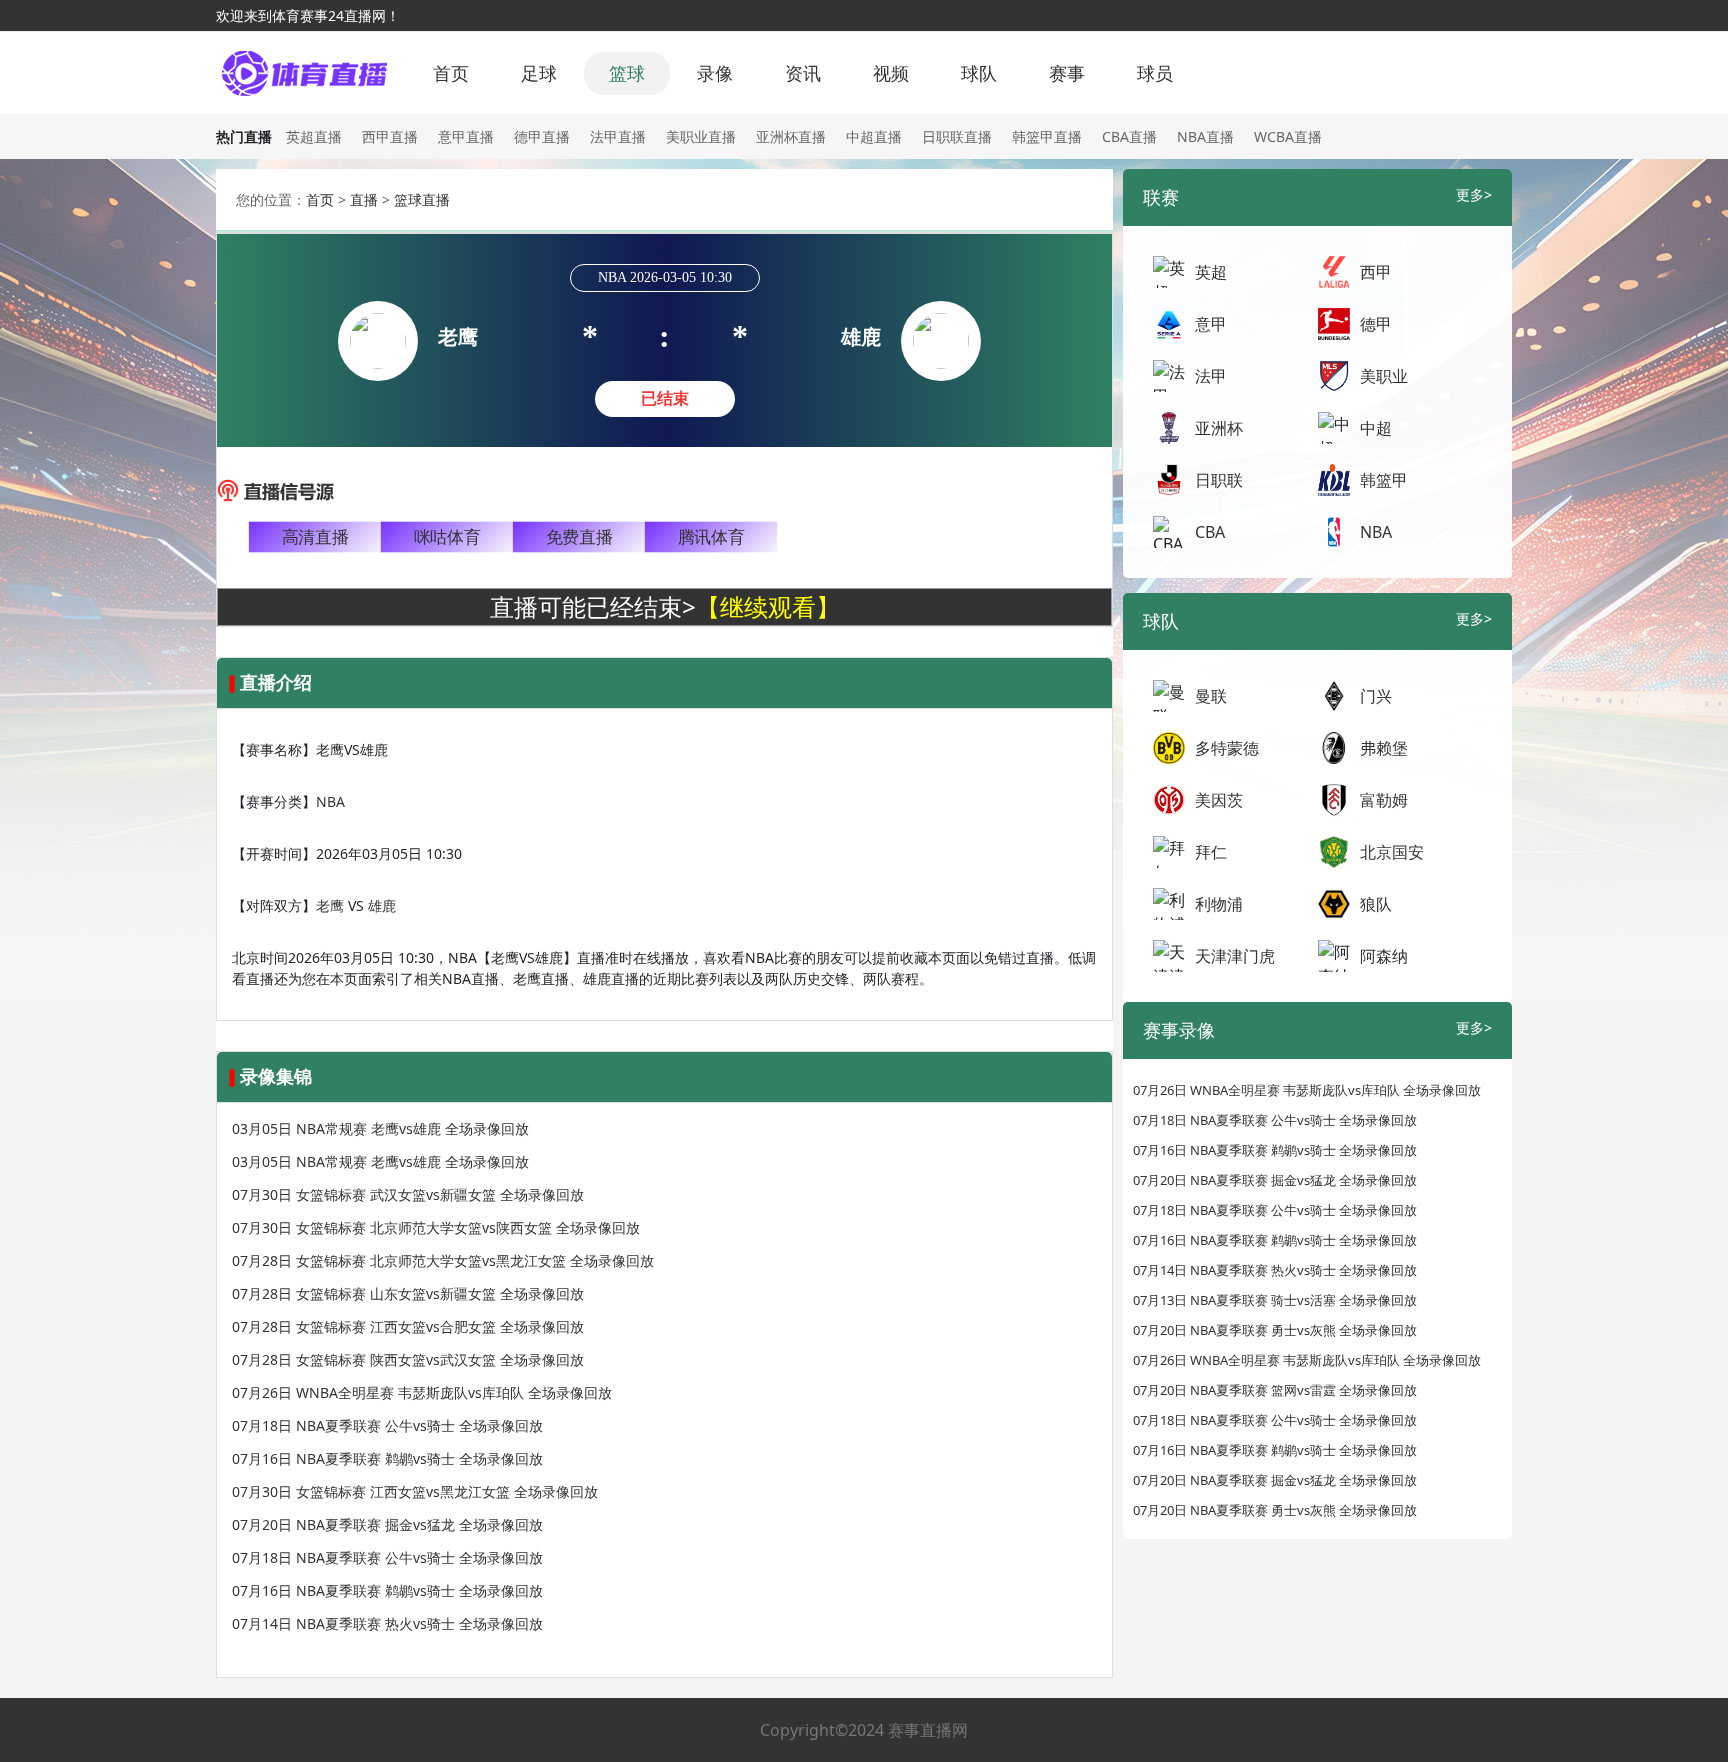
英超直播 (314, 136)
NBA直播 (1205, 136)
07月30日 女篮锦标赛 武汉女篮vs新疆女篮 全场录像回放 (408, 1194)
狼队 (1376, 904)
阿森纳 (1384, 956)
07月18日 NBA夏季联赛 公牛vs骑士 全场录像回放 (387, 1425)
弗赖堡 (1384, 748)
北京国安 (1392, 852)
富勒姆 (1384, 800)
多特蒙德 (1227, 748)
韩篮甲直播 (1047, 136)
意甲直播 (466, 136)
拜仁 (1211, 852)
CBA (1210, 532)
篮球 (627, 73)
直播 (364, 199)
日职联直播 (957, 136)
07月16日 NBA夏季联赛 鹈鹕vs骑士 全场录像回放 (387, 1458)
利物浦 (1219, 904)
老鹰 (330, 905)
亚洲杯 (1219, 428)
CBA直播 (1129, 136)
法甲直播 (618, 136)
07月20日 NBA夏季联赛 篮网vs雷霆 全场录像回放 (1275, 1390)
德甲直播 (542, 136)
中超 (1376, 428)
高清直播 (315, 537)
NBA (330, 801)
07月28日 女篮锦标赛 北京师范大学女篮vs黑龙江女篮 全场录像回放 (443, 1260)
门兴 (1376, 696)
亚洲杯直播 (791, 136)
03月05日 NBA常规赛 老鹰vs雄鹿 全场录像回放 (380, 1128)
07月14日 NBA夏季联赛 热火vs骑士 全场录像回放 (387, 1623)
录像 (715, 73)
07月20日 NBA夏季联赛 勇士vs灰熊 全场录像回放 (1275, 1330)
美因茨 (1219, 800)
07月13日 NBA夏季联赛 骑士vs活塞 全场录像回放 (1275, 1300)
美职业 (1384, 376)
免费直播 (579, 537)
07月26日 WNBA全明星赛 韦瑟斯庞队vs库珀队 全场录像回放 (422, 1392)
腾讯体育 (711, 537)
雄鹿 (382, 905)
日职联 (1219, 480)
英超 (1211, 272)
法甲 (1211, 376)
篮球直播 (422, 199)
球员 (1155, 73)
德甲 (1376, 324)
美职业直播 (701, 136)
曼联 (1211, 696)
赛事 (1067, 73)
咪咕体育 (447, 537)
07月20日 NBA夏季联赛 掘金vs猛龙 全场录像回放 (387, 1524)
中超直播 (874, 136)
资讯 (803, 73)
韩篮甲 (1384, 480)
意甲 (1211, 324)
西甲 (1376, 272)
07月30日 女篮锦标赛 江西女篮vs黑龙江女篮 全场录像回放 (415, 1491)
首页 (451, 73)
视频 (891, 73)
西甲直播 (390, 136)
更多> (1474, 194)
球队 (979, 73)
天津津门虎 (1235, 956)
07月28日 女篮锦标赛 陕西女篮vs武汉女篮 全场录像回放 (408, 1359)
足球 (539, 73)
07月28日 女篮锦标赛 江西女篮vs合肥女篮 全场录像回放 (408, 1326)
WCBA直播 (1288, 136)
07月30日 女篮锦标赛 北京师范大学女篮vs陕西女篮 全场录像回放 (436, 1227)
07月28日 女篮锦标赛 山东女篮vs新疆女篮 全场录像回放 (408, 1293)
